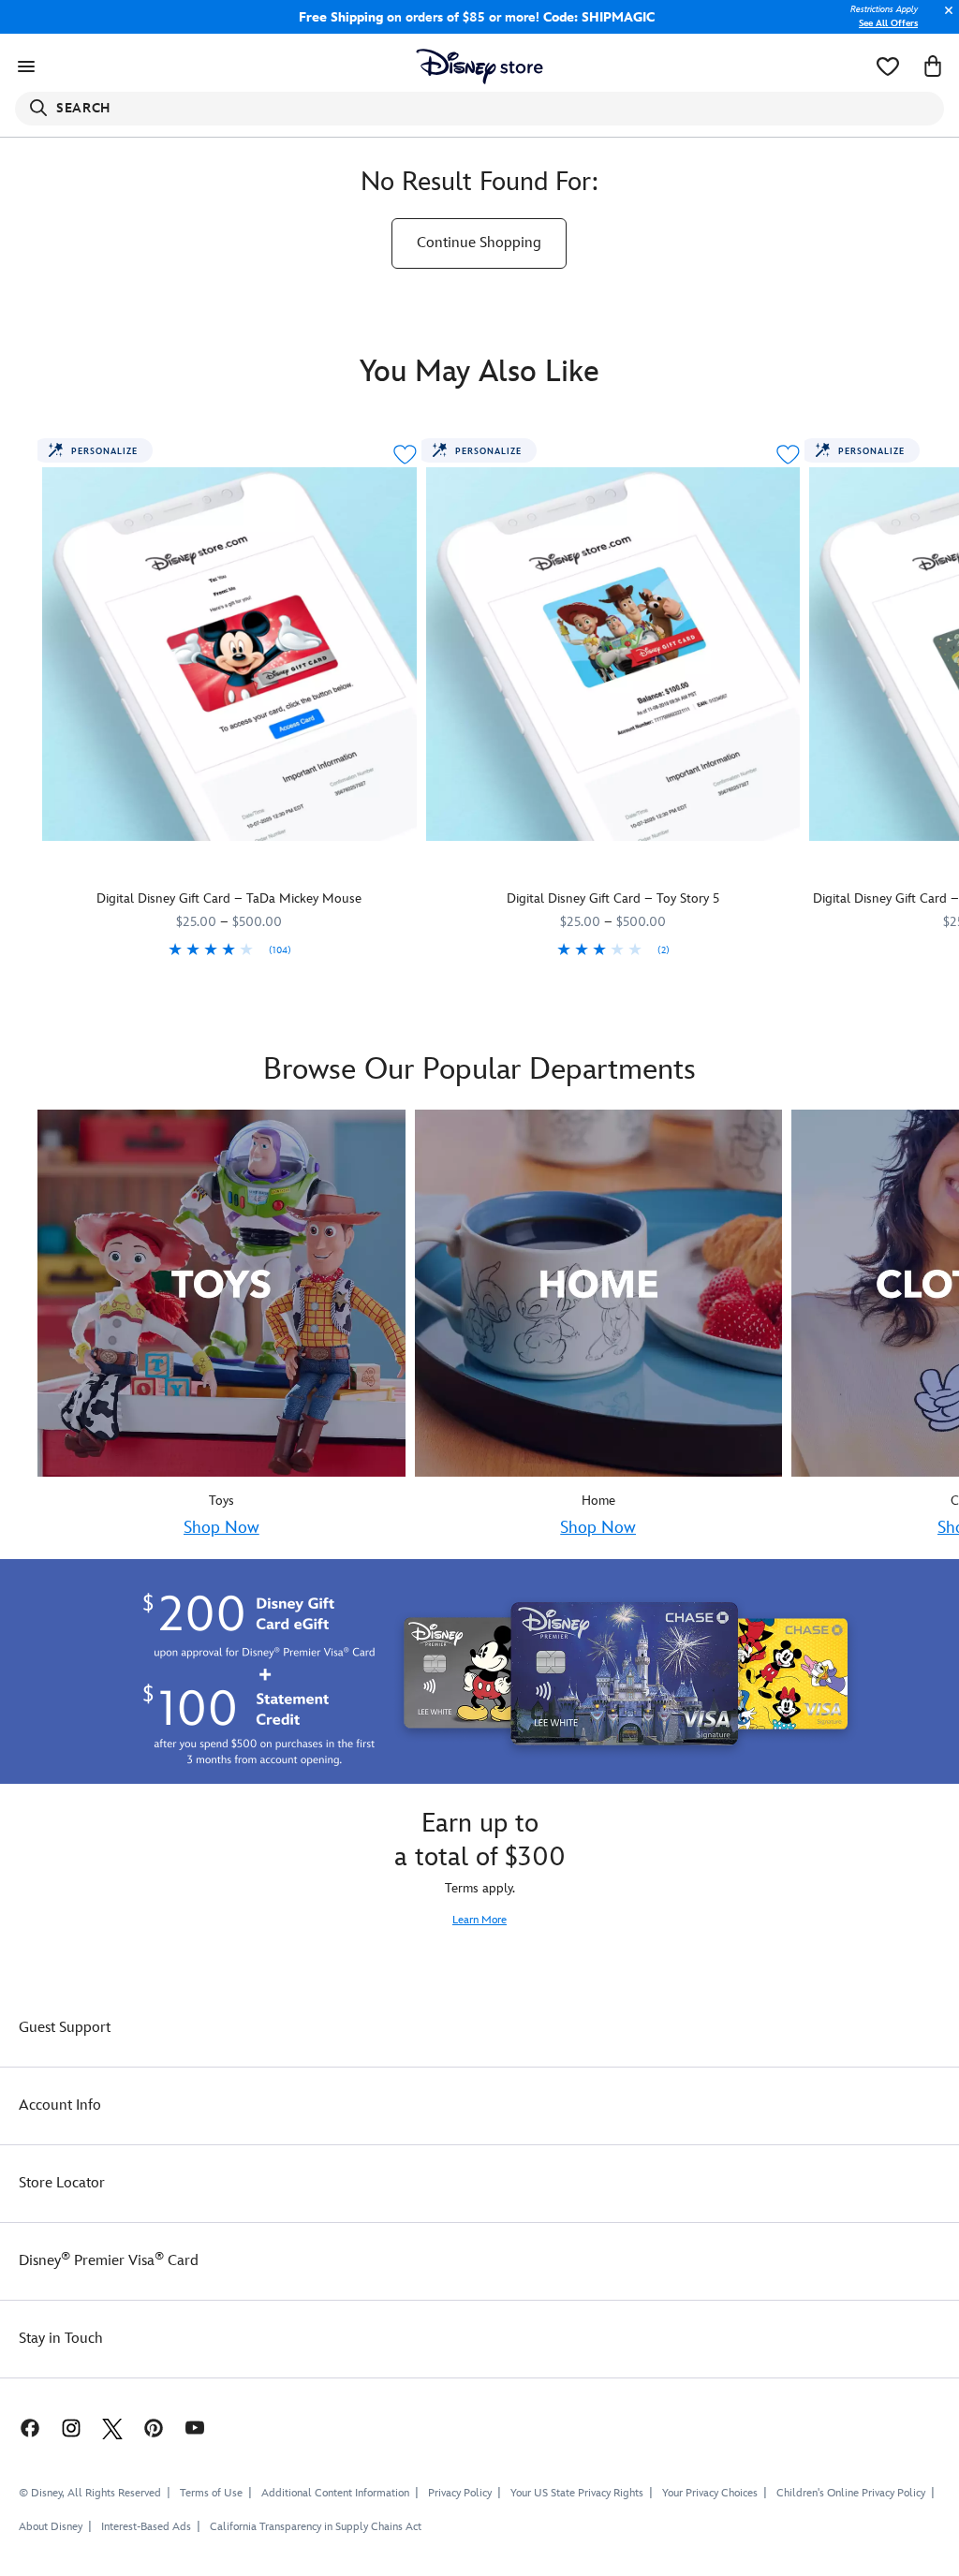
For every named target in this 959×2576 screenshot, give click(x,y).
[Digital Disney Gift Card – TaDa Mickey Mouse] (229, 655)
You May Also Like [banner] (479, 372)
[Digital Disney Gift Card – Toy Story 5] (613, 655)
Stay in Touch (61, 2339)
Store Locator (62, 2183)
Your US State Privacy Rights (577, 2493)
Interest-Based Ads (146, 2527)
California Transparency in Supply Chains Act (316, 2527)
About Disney (51, 2527)
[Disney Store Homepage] (480, 66)
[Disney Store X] (112, 2427)
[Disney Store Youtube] (195, 2427)
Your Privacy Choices (710, 2494)
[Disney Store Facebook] (21, 2427)
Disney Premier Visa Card (109, 2261)
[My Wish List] (888, 66)
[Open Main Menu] (26, 66)
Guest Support (65, 2028)
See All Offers (888, 23)
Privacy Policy (460, 2493)
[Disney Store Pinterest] (154, 2427)
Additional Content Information (335, 2493)
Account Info (60, 2105)
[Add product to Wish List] (405, 455)
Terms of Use (211, 2493)
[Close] (944, 20)
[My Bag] (933, 66)
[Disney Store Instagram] (71, 2427)
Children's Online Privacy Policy (851, 2493)
